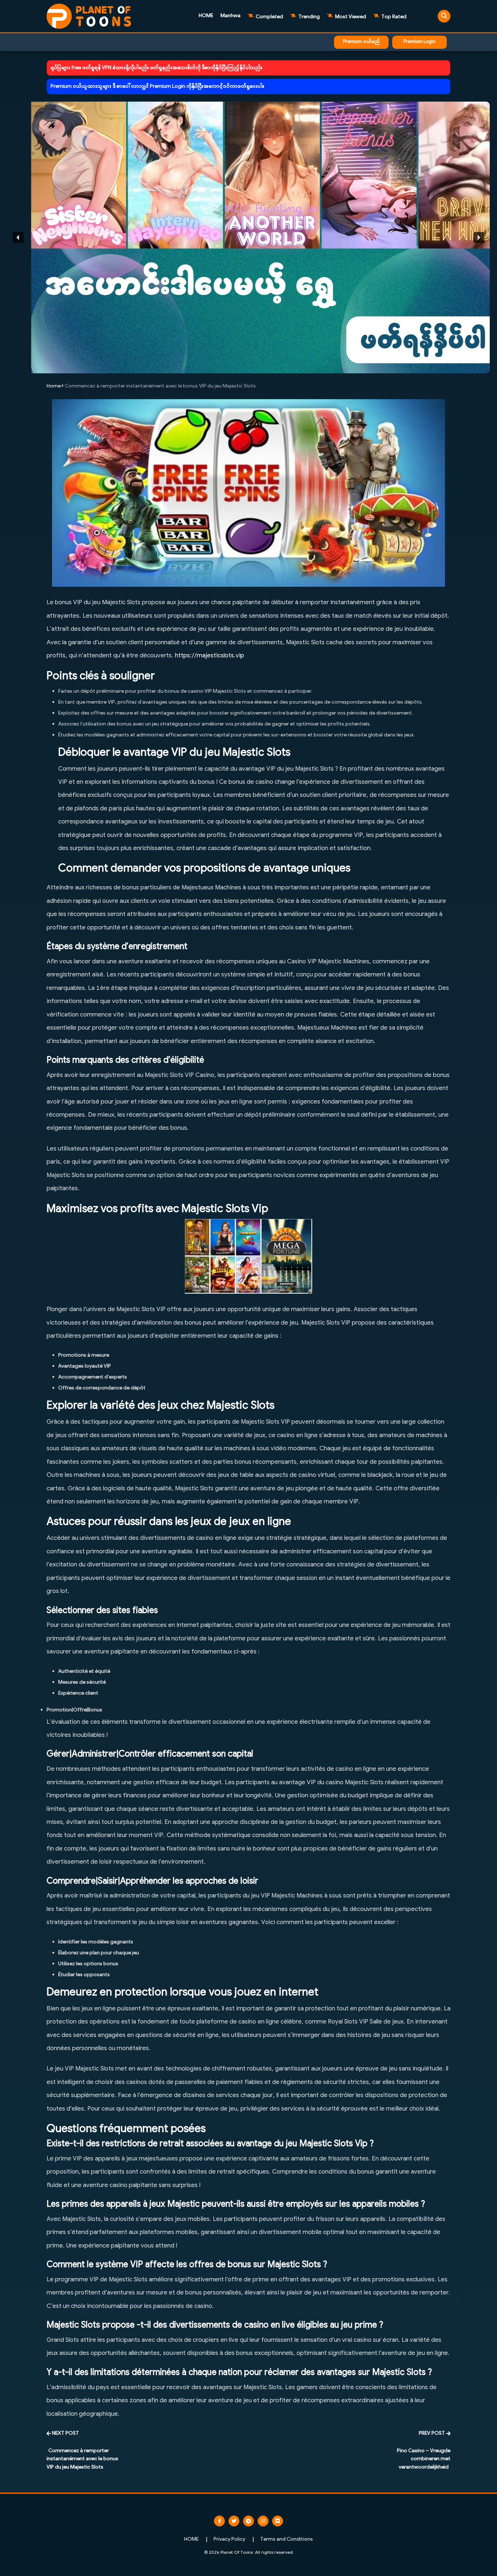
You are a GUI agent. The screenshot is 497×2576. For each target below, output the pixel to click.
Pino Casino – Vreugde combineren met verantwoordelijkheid (424, 2459)
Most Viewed (350, 17)
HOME (206, 16)
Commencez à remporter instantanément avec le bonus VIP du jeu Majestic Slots (82, 2459)
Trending (309, 17)
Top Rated (393, 17)
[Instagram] (263, 2521)
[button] (249, 237)
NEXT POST (65, 2433)
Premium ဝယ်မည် (361, 42)
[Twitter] (234, 2521)
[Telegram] (249, 2521)
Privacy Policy (229, 2539)
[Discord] (278, 2521)
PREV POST (432, 2433)
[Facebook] (219, 2521)
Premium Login (420, 42)
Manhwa (230, 16)
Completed (269, 17)
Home (54, 386)
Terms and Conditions (287, 2539)
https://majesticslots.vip (210, 656)
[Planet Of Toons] (89, 16)
